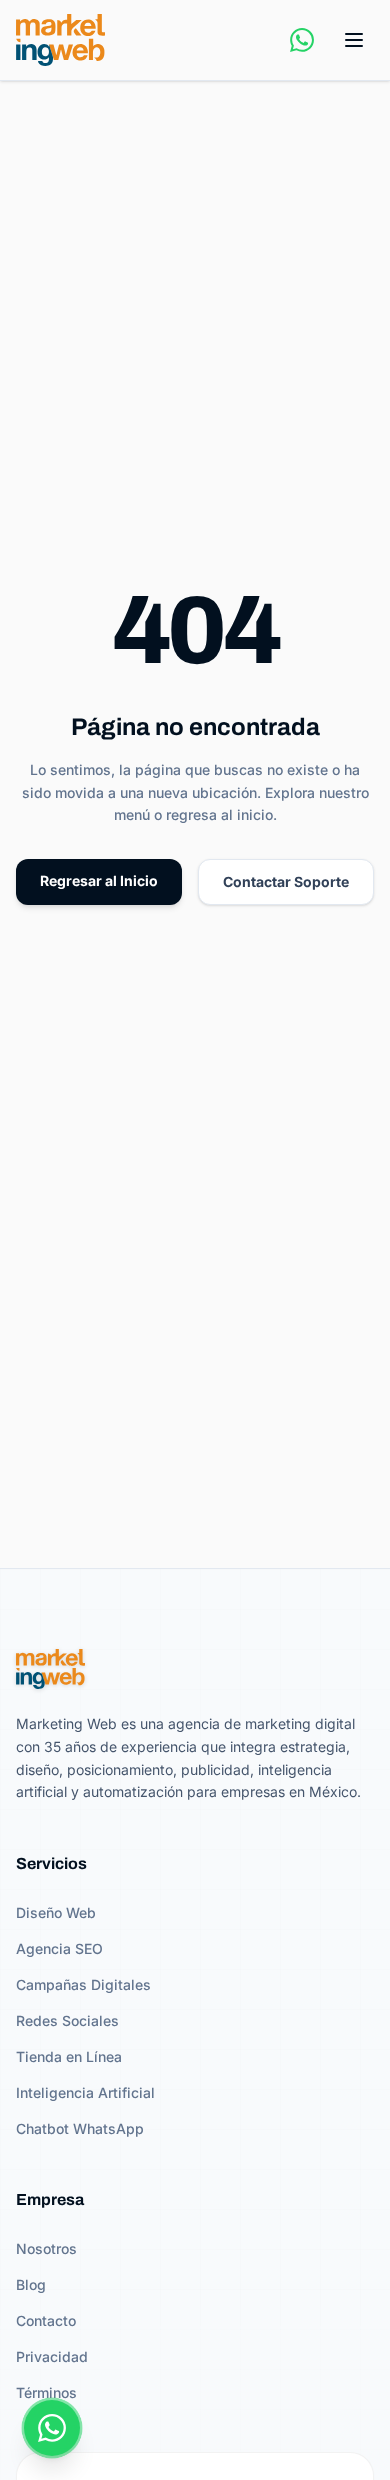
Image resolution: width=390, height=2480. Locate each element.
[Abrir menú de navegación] (354, 40)
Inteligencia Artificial (85, 2092)
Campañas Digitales (83, 1984)
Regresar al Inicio (99, 880)
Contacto (46, 2320)
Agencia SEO (59, 1948)
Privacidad (52, 2356)
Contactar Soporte (286, 881)
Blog (31, 2284)
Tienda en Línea (69, 2056)
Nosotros (46, 2248)
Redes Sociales (67, 2020)
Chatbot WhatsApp (80, 2128)
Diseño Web (56, 1912)
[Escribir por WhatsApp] (302, 40)
